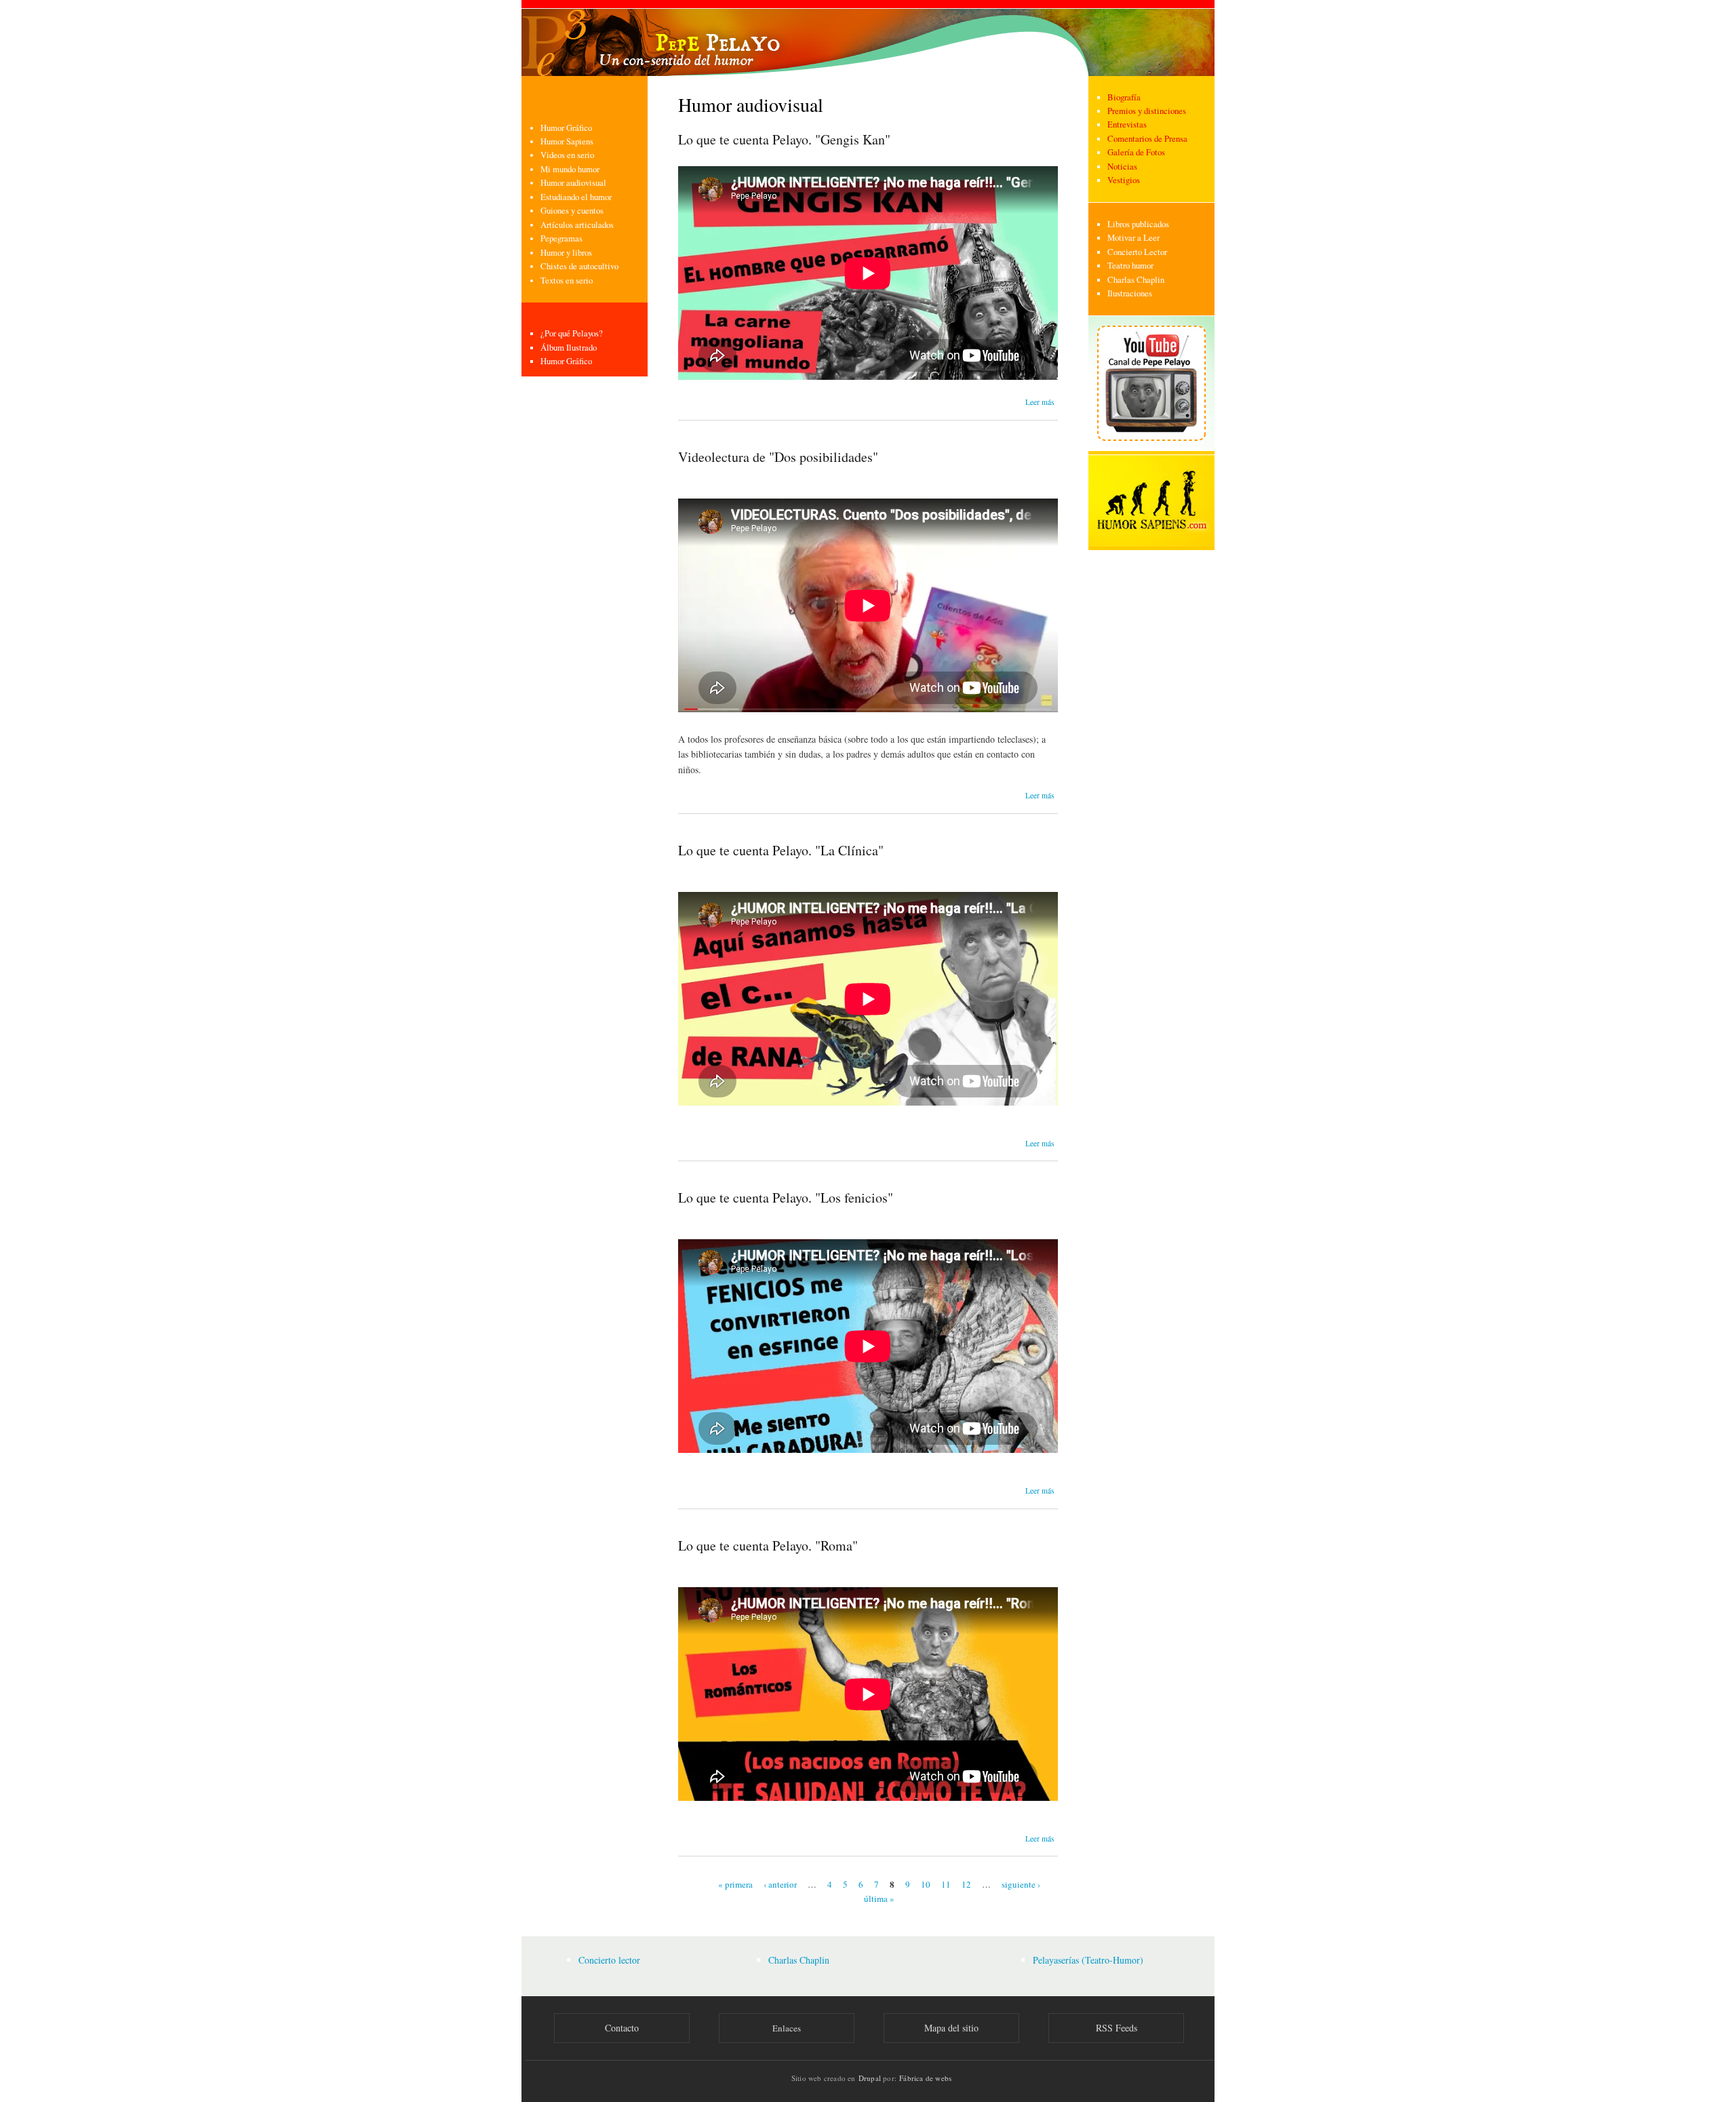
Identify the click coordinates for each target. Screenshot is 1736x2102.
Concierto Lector (1137, 252)
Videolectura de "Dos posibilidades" (778, 457)
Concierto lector (609, 1960)
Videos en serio (567, 155)
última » (879, 1898)
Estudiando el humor (576, 197)
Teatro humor (1130, 266)
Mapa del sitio (951, 2028)
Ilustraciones (1130, 293)
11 (946, 1884)
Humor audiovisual (573, 183)
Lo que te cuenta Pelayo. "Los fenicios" (786, 1198)
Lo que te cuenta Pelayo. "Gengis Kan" (784, 139)
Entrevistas (1127, 124)
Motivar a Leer (1133, 238)
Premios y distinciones (1147, 111)
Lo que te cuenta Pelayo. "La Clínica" (781, 850)
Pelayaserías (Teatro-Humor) (1088, 1960)
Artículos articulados (577, 225)
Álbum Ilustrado (569, 348)
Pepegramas (561, 238)
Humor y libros (566, 253)
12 (966, 1884)
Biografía (1124, 97)
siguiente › (1021, 1884)
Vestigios (1124, 180)
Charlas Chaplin (1136, 280)
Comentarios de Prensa (1147, 139)
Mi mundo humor (570, 169)
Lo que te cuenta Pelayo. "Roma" (768, 1545)
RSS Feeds (1117, 2028)
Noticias (1122, 167)
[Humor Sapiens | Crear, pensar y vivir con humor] (1151, 544)
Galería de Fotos (1136, 152)
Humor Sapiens (567, 141)
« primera (735, 1884)
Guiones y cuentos (572, 211)
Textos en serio (567, 280)
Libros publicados (1138, 224)
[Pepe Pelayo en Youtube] (1151, 448)
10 (926, 1884)
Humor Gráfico (566, 128)
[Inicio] (868, 38)
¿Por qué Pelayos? (572, 333)
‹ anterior (780, 1884)
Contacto (622, 2028)
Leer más (1040, 402)
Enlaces (787, 2028)
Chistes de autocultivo (579, 266)
